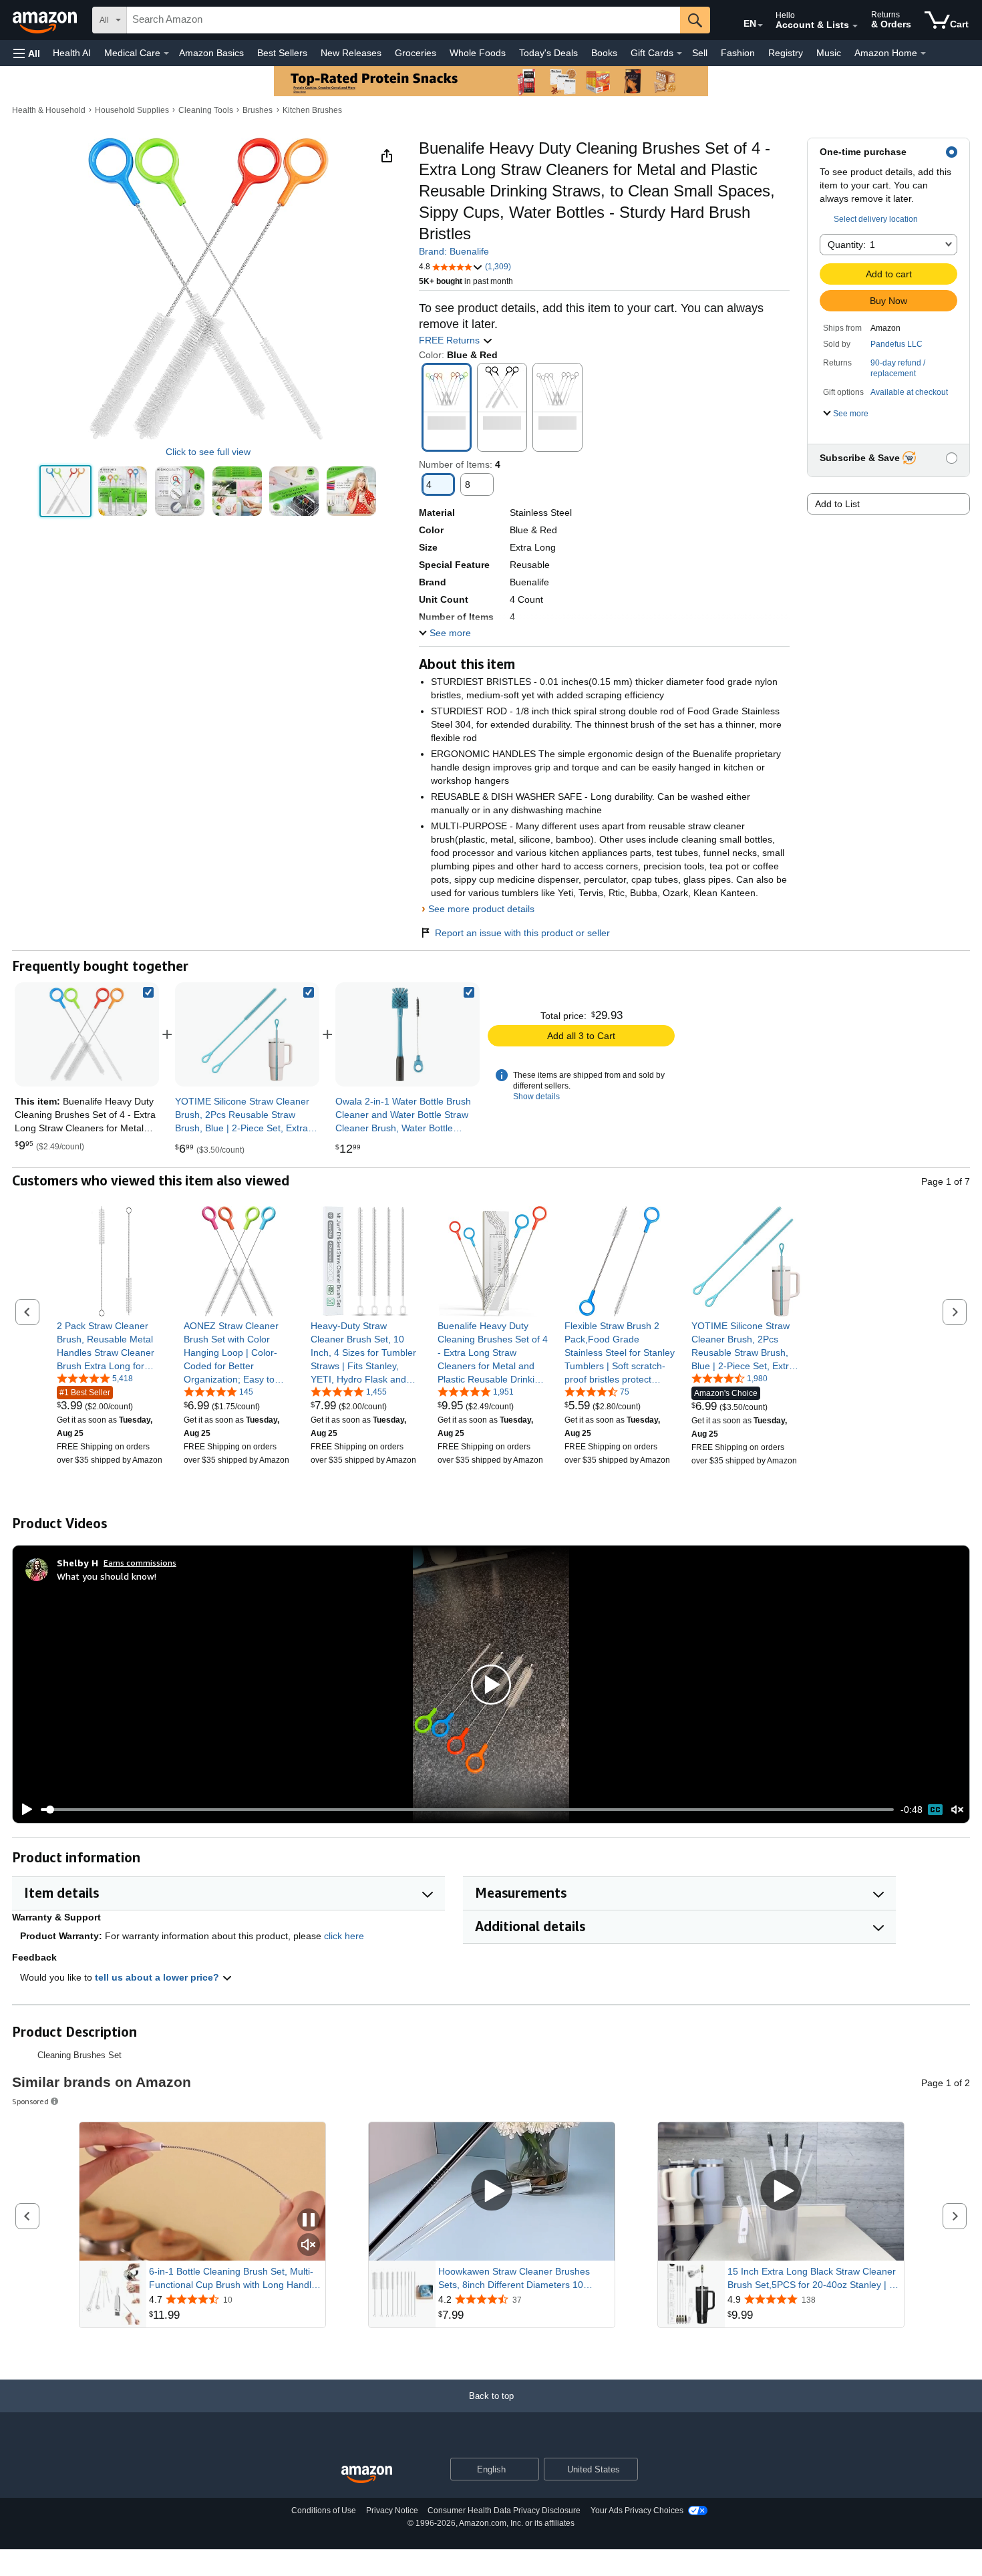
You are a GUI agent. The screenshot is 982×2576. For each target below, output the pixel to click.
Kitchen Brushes (312, 110)
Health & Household (49, 110)
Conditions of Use (324, 2511)
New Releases (351, 53)
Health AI (72, 53)
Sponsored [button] (30, 2101)
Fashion (738, 53)
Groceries (416, 53)
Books (604, 53)
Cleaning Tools (206, 110)
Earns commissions (140, 1563)
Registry (786, 53)
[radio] (65, 491)
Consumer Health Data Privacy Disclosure (504, 2511)
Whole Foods (478, 53)
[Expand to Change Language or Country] (760, 25)
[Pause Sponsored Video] (309, 2221)
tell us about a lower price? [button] (158, 1977)
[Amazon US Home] (367, 2475)
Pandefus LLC (896, 344)
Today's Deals (548, 53)
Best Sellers (282, 53)
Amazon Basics (211, 53)
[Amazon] (46, 20)
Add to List (837, 504)
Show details (536, 1097)
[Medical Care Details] (166, 53)
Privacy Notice (392, 2511)
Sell (700, 53)
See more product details (481, 909)
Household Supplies (132, 110)
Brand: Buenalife (454, 251)
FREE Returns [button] (451, 340)
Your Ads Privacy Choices (637, 2511)
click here (344, 1936)
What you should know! (107, 1576)
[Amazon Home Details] (923, 53)
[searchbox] (403, 20)
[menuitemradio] (935, 1810)
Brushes (258, 110)
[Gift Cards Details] (679, 53)
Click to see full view (208, 452)
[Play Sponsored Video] (492, 2191)
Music (829, 53)
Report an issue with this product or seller (522, 933)
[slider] (467, 1810)
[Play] (23, 1810)
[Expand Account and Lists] (855, 26)
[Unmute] (957, 1810)
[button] (27, 53)
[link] (247, 1034)
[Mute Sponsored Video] (309, 2246)
